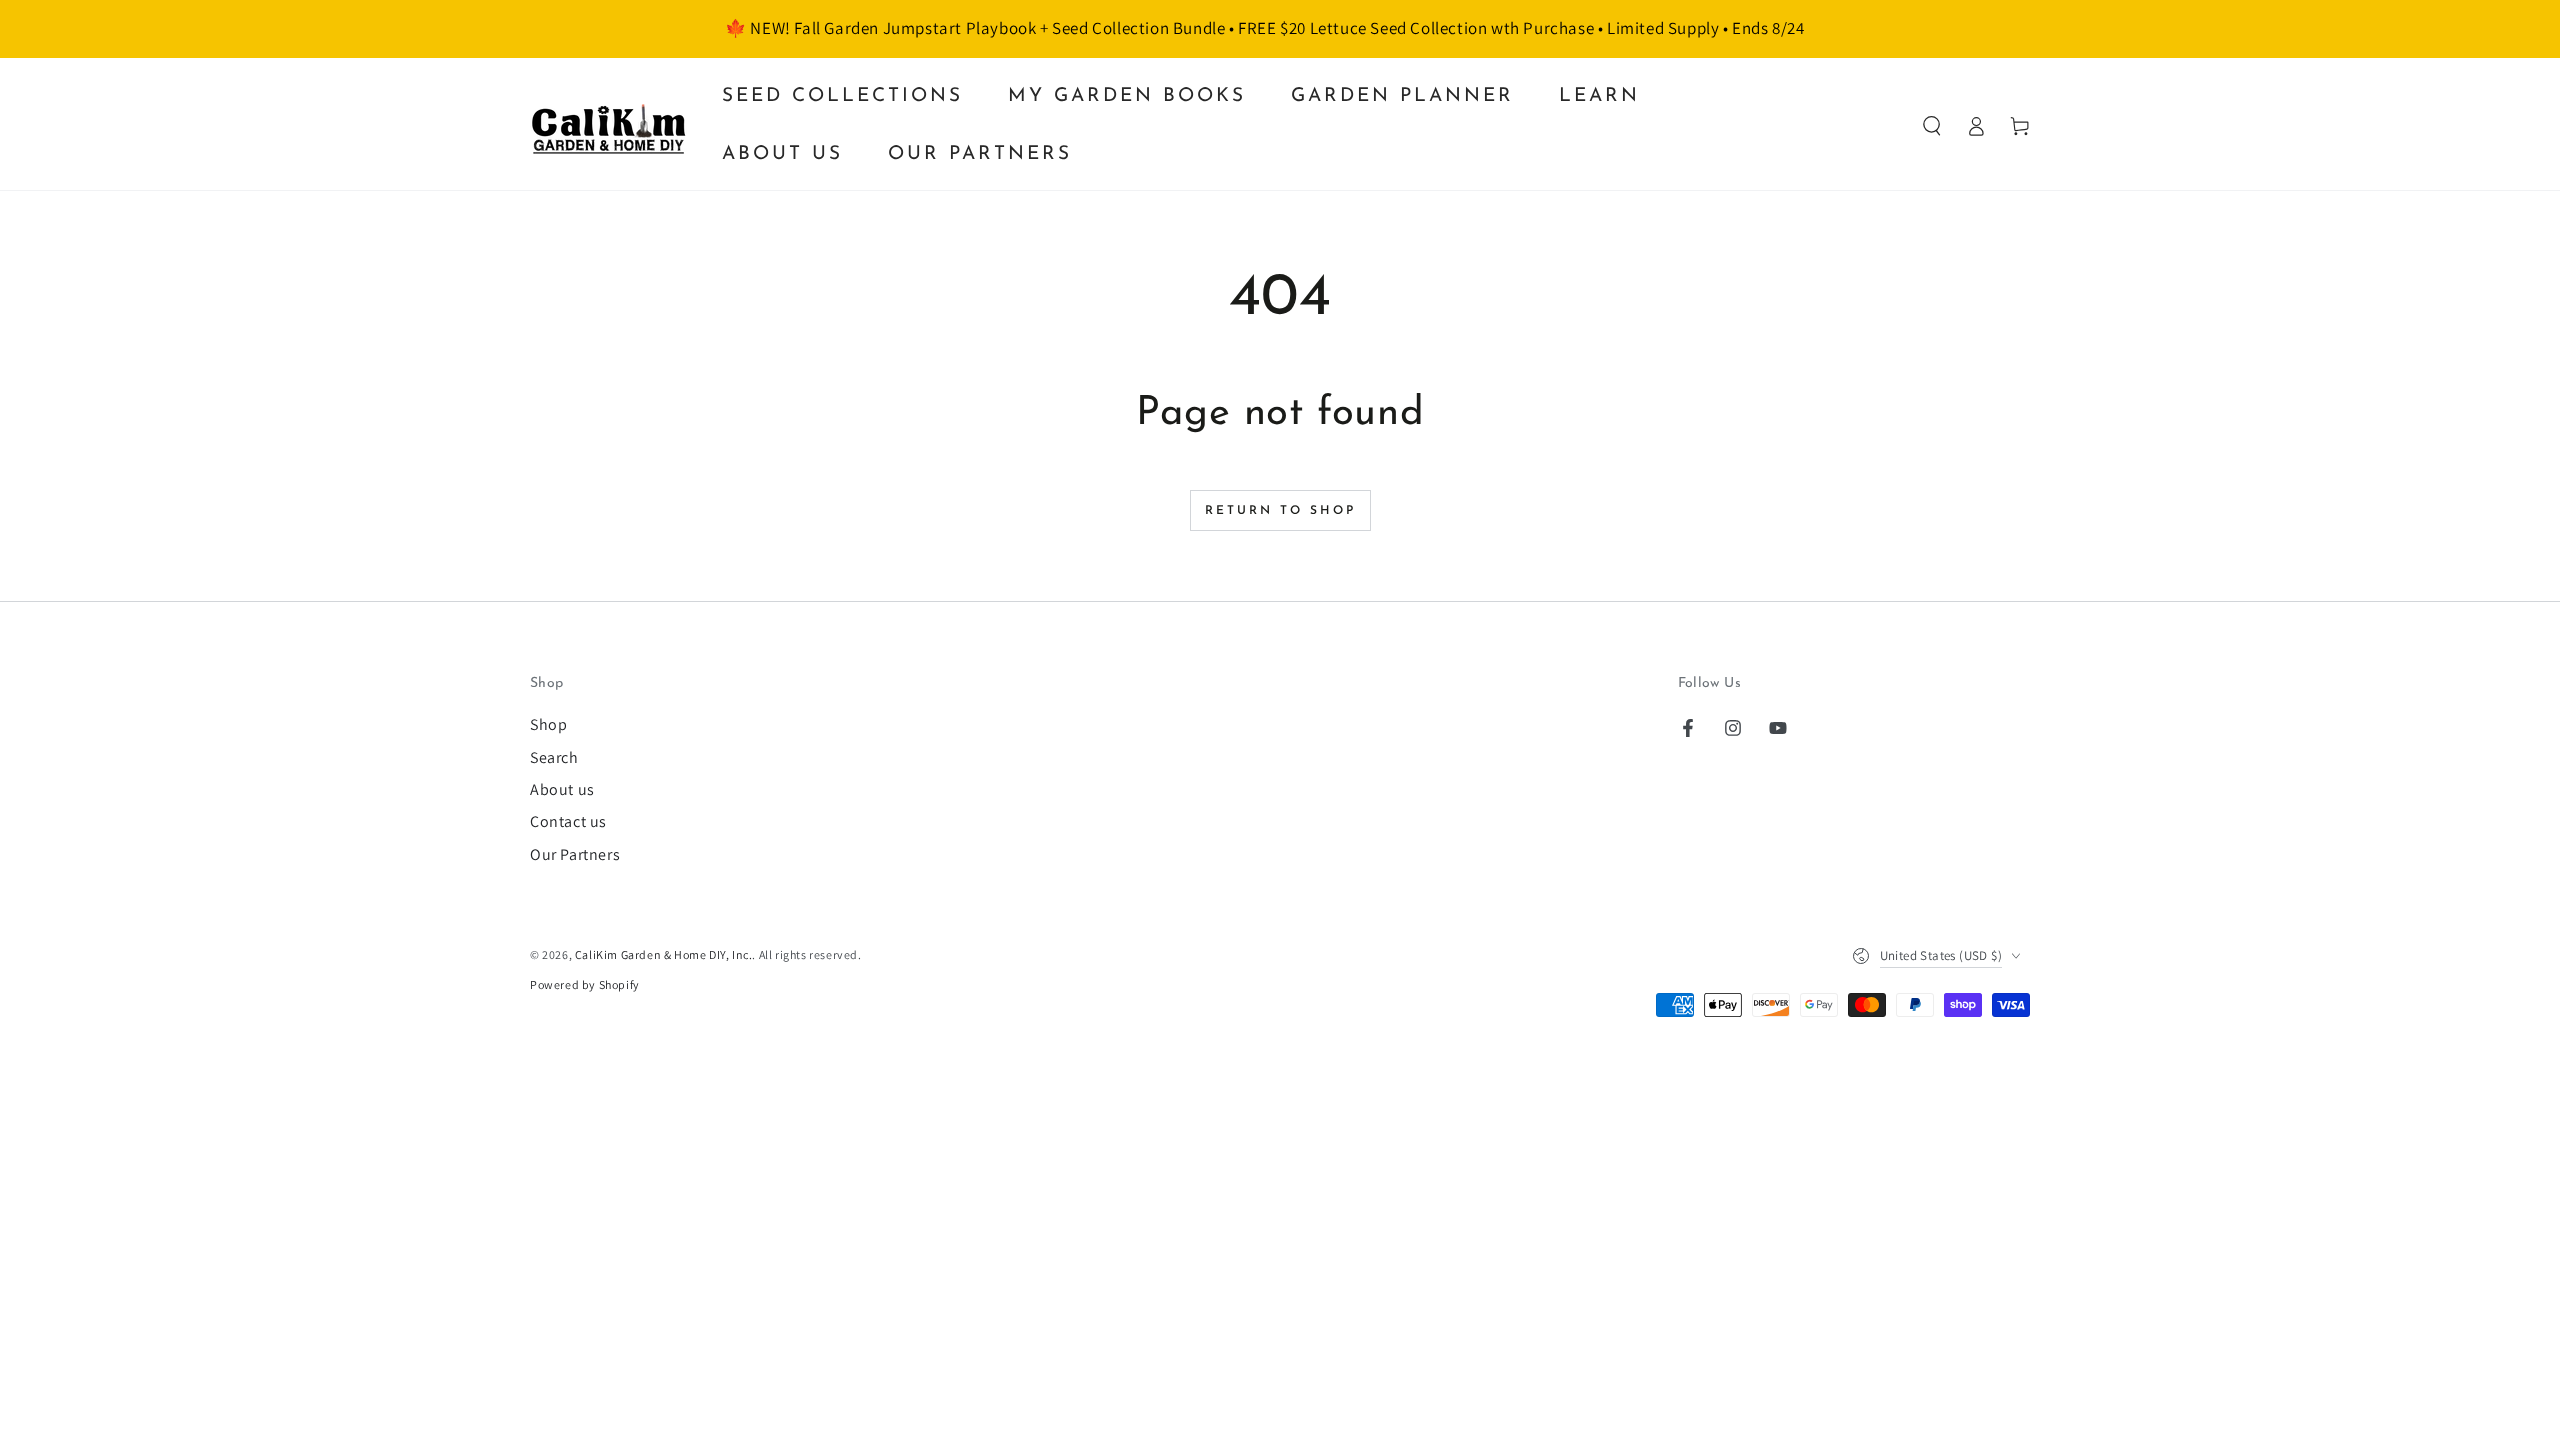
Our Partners (575, 854)
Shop (548, 724)
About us (562, 789)
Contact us (568, 821)
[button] (1932, 126)
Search (554, 757)
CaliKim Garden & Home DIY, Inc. (664, 954)
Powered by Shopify (585, 984)
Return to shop (1280, 511)
